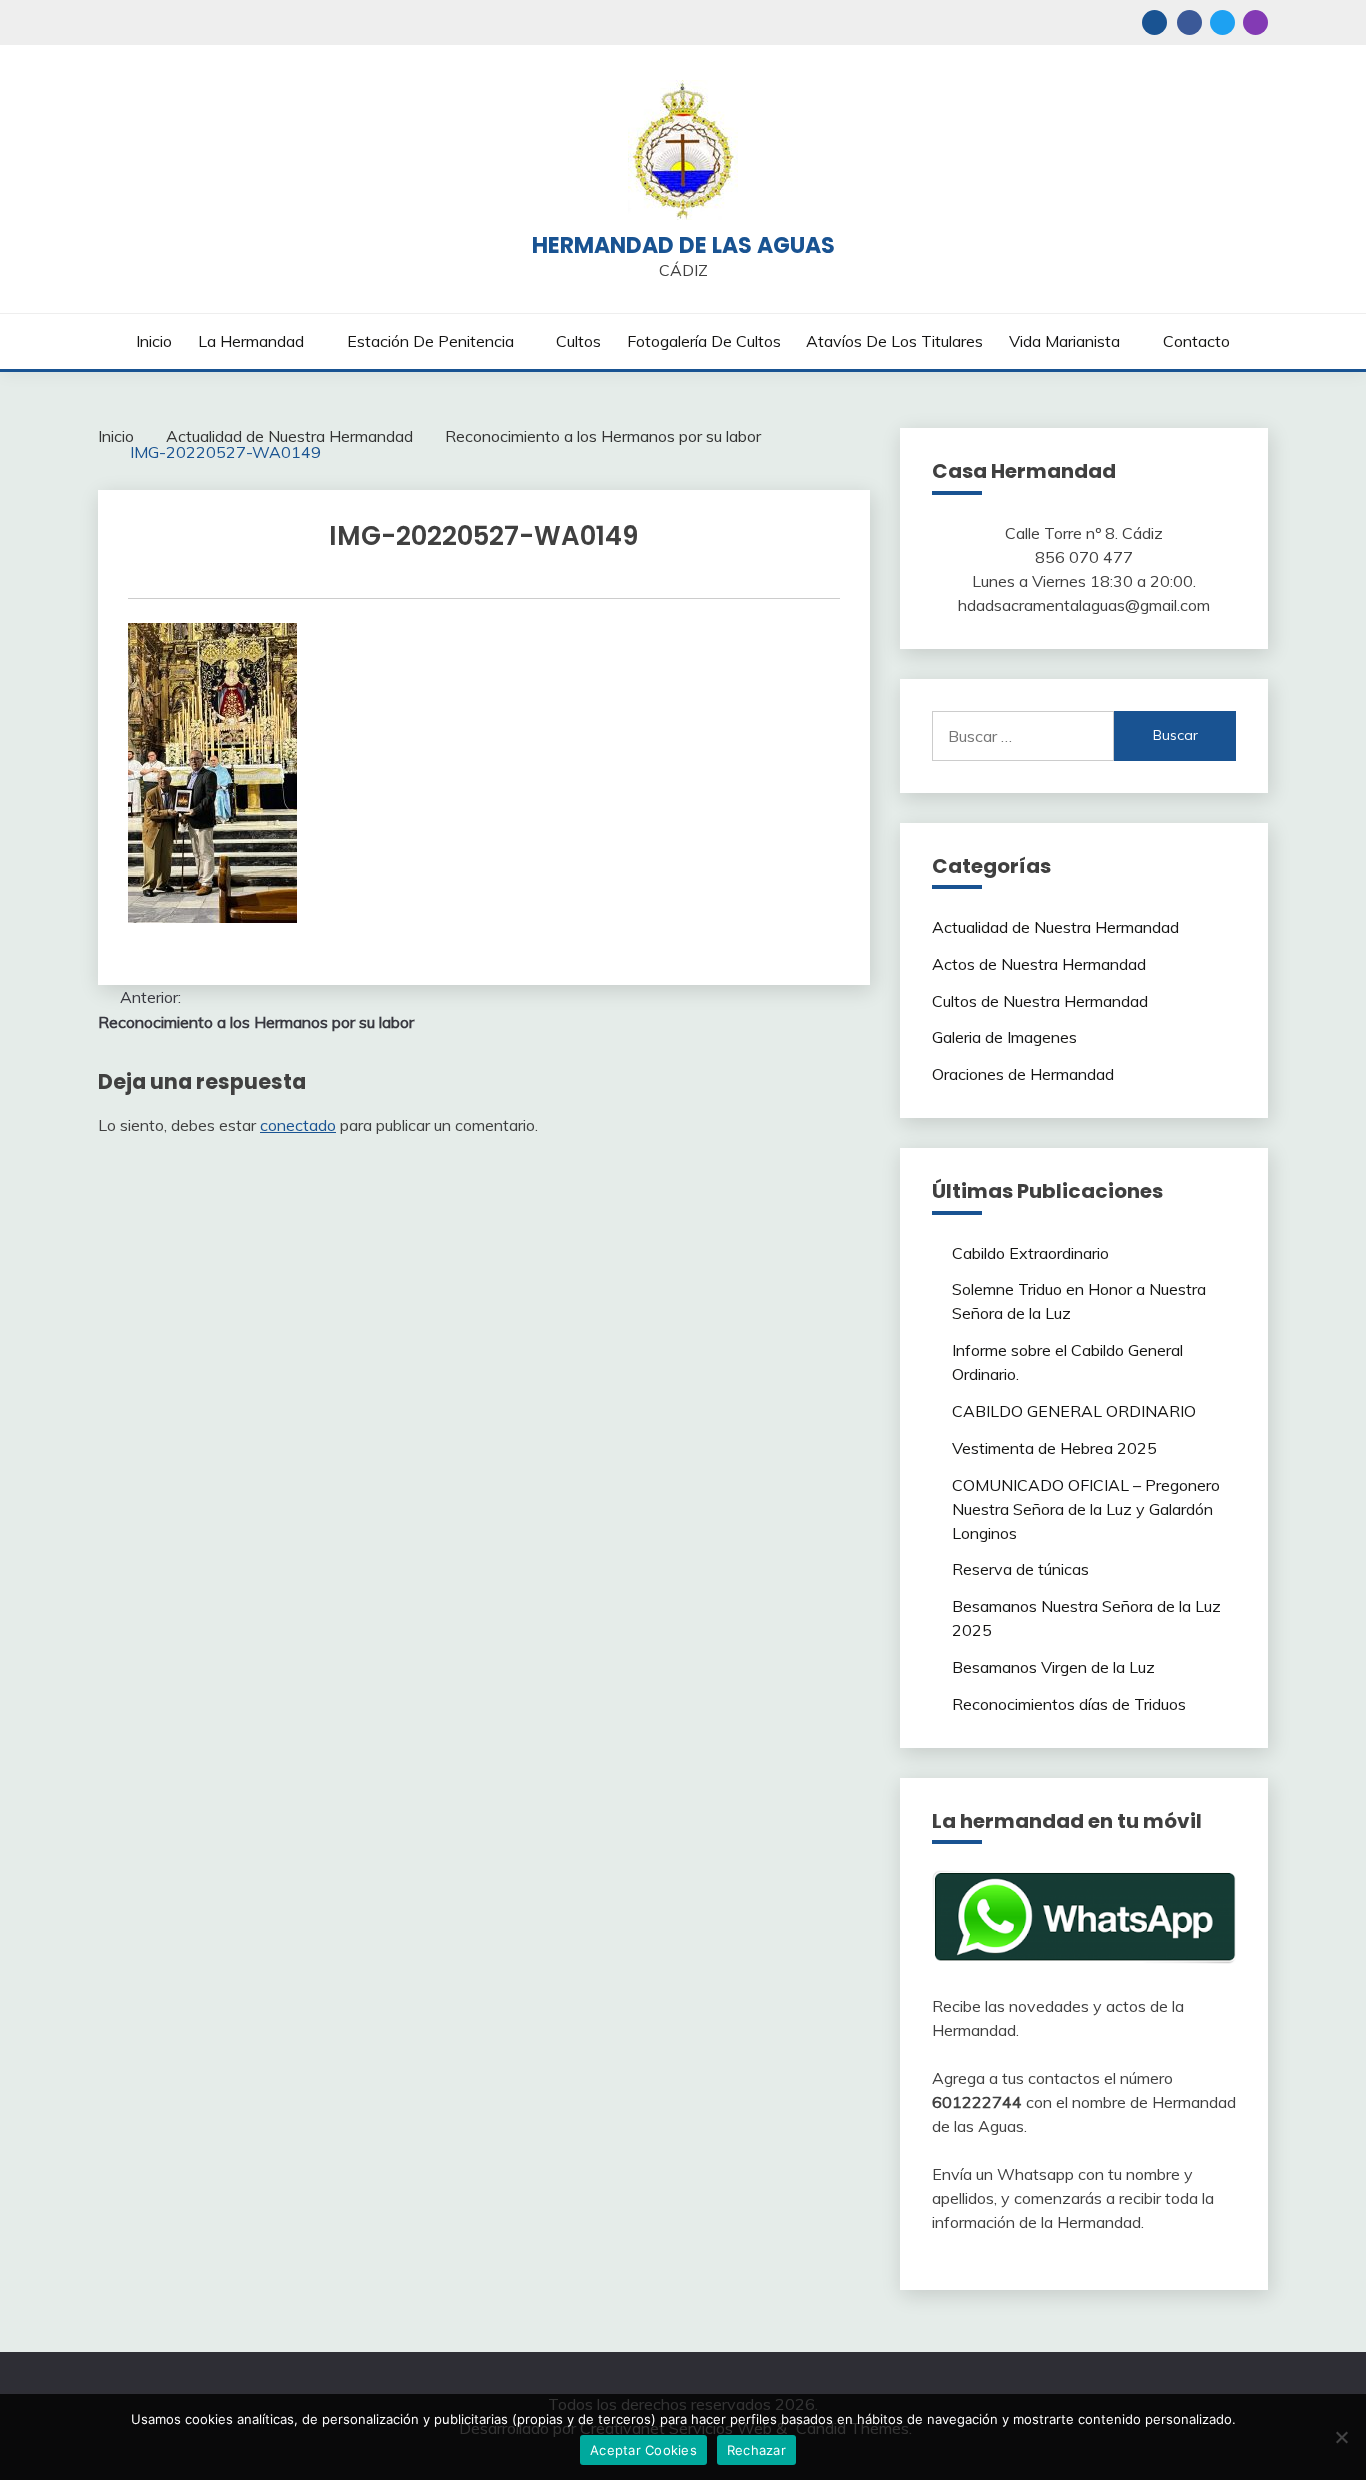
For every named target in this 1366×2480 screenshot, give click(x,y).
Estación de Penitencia (430, 341)
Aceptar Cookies (643, 2450)
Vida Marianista (1064, 341)
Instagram (1255, 22)
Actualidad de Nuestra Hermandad (1055, 927)
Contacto (1196, 341)
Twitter (1222, 22)
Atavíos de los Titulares (894, 341)
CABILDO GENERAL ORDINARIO (1074, 1411)
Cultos (578, 341)
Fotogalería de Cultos (704, 341)
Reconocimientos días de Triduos (1069, 1704)
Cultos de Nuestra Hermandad (1040, 1001)
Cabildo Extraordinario (1030, 1253)
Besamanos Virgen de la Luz (1053, 1667)
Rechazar (756, 2450)
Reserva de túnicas (1020, 1569)
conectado (298, 1125)
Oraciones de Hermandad (1023, 1074)
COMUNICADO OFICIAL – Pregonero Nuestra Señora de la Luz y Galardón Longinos (1086, 1509)
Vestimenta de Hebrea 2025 (1054, 1448)
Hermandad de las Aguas (683, 245)
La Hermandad (251, 341)
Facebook (1189, 22)
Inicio (154, 341)
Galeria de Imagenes (1004, 1037)
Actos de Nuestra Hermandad (1039, 964)
